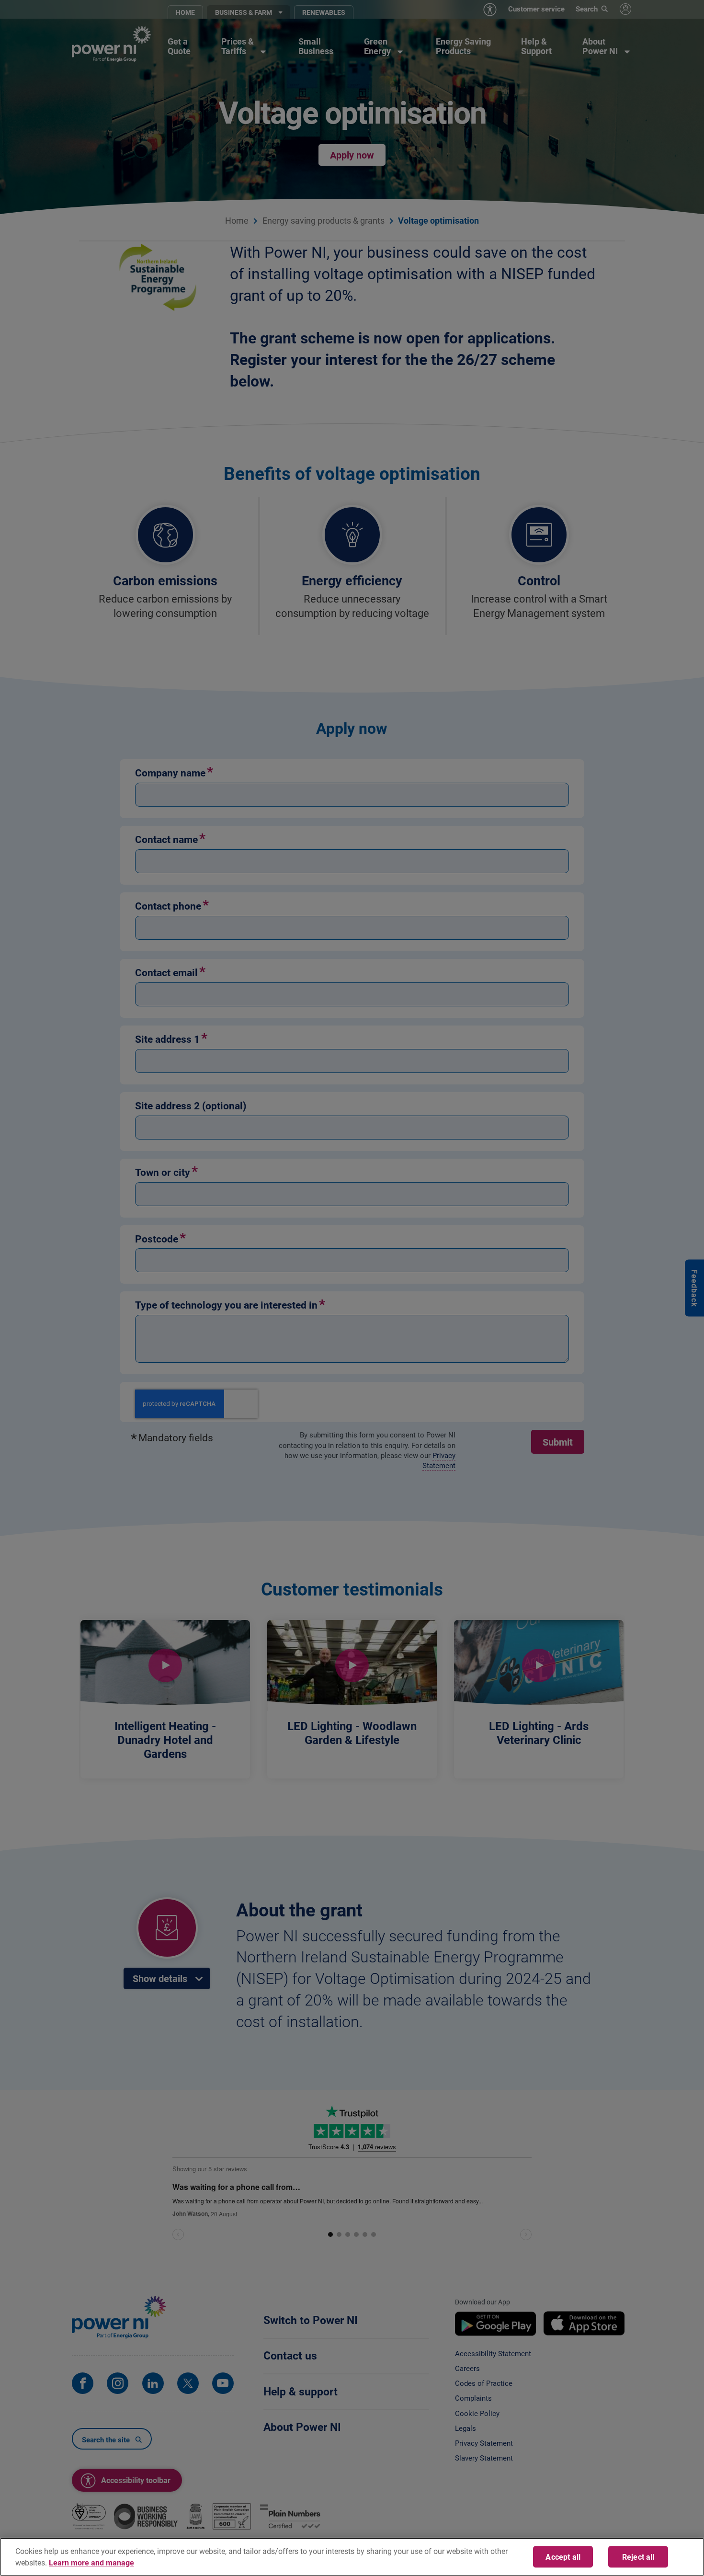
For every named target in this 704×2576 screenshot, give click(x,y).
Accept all (563, 2557)
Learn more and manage (91, 2562)
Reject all (638, 2557)
